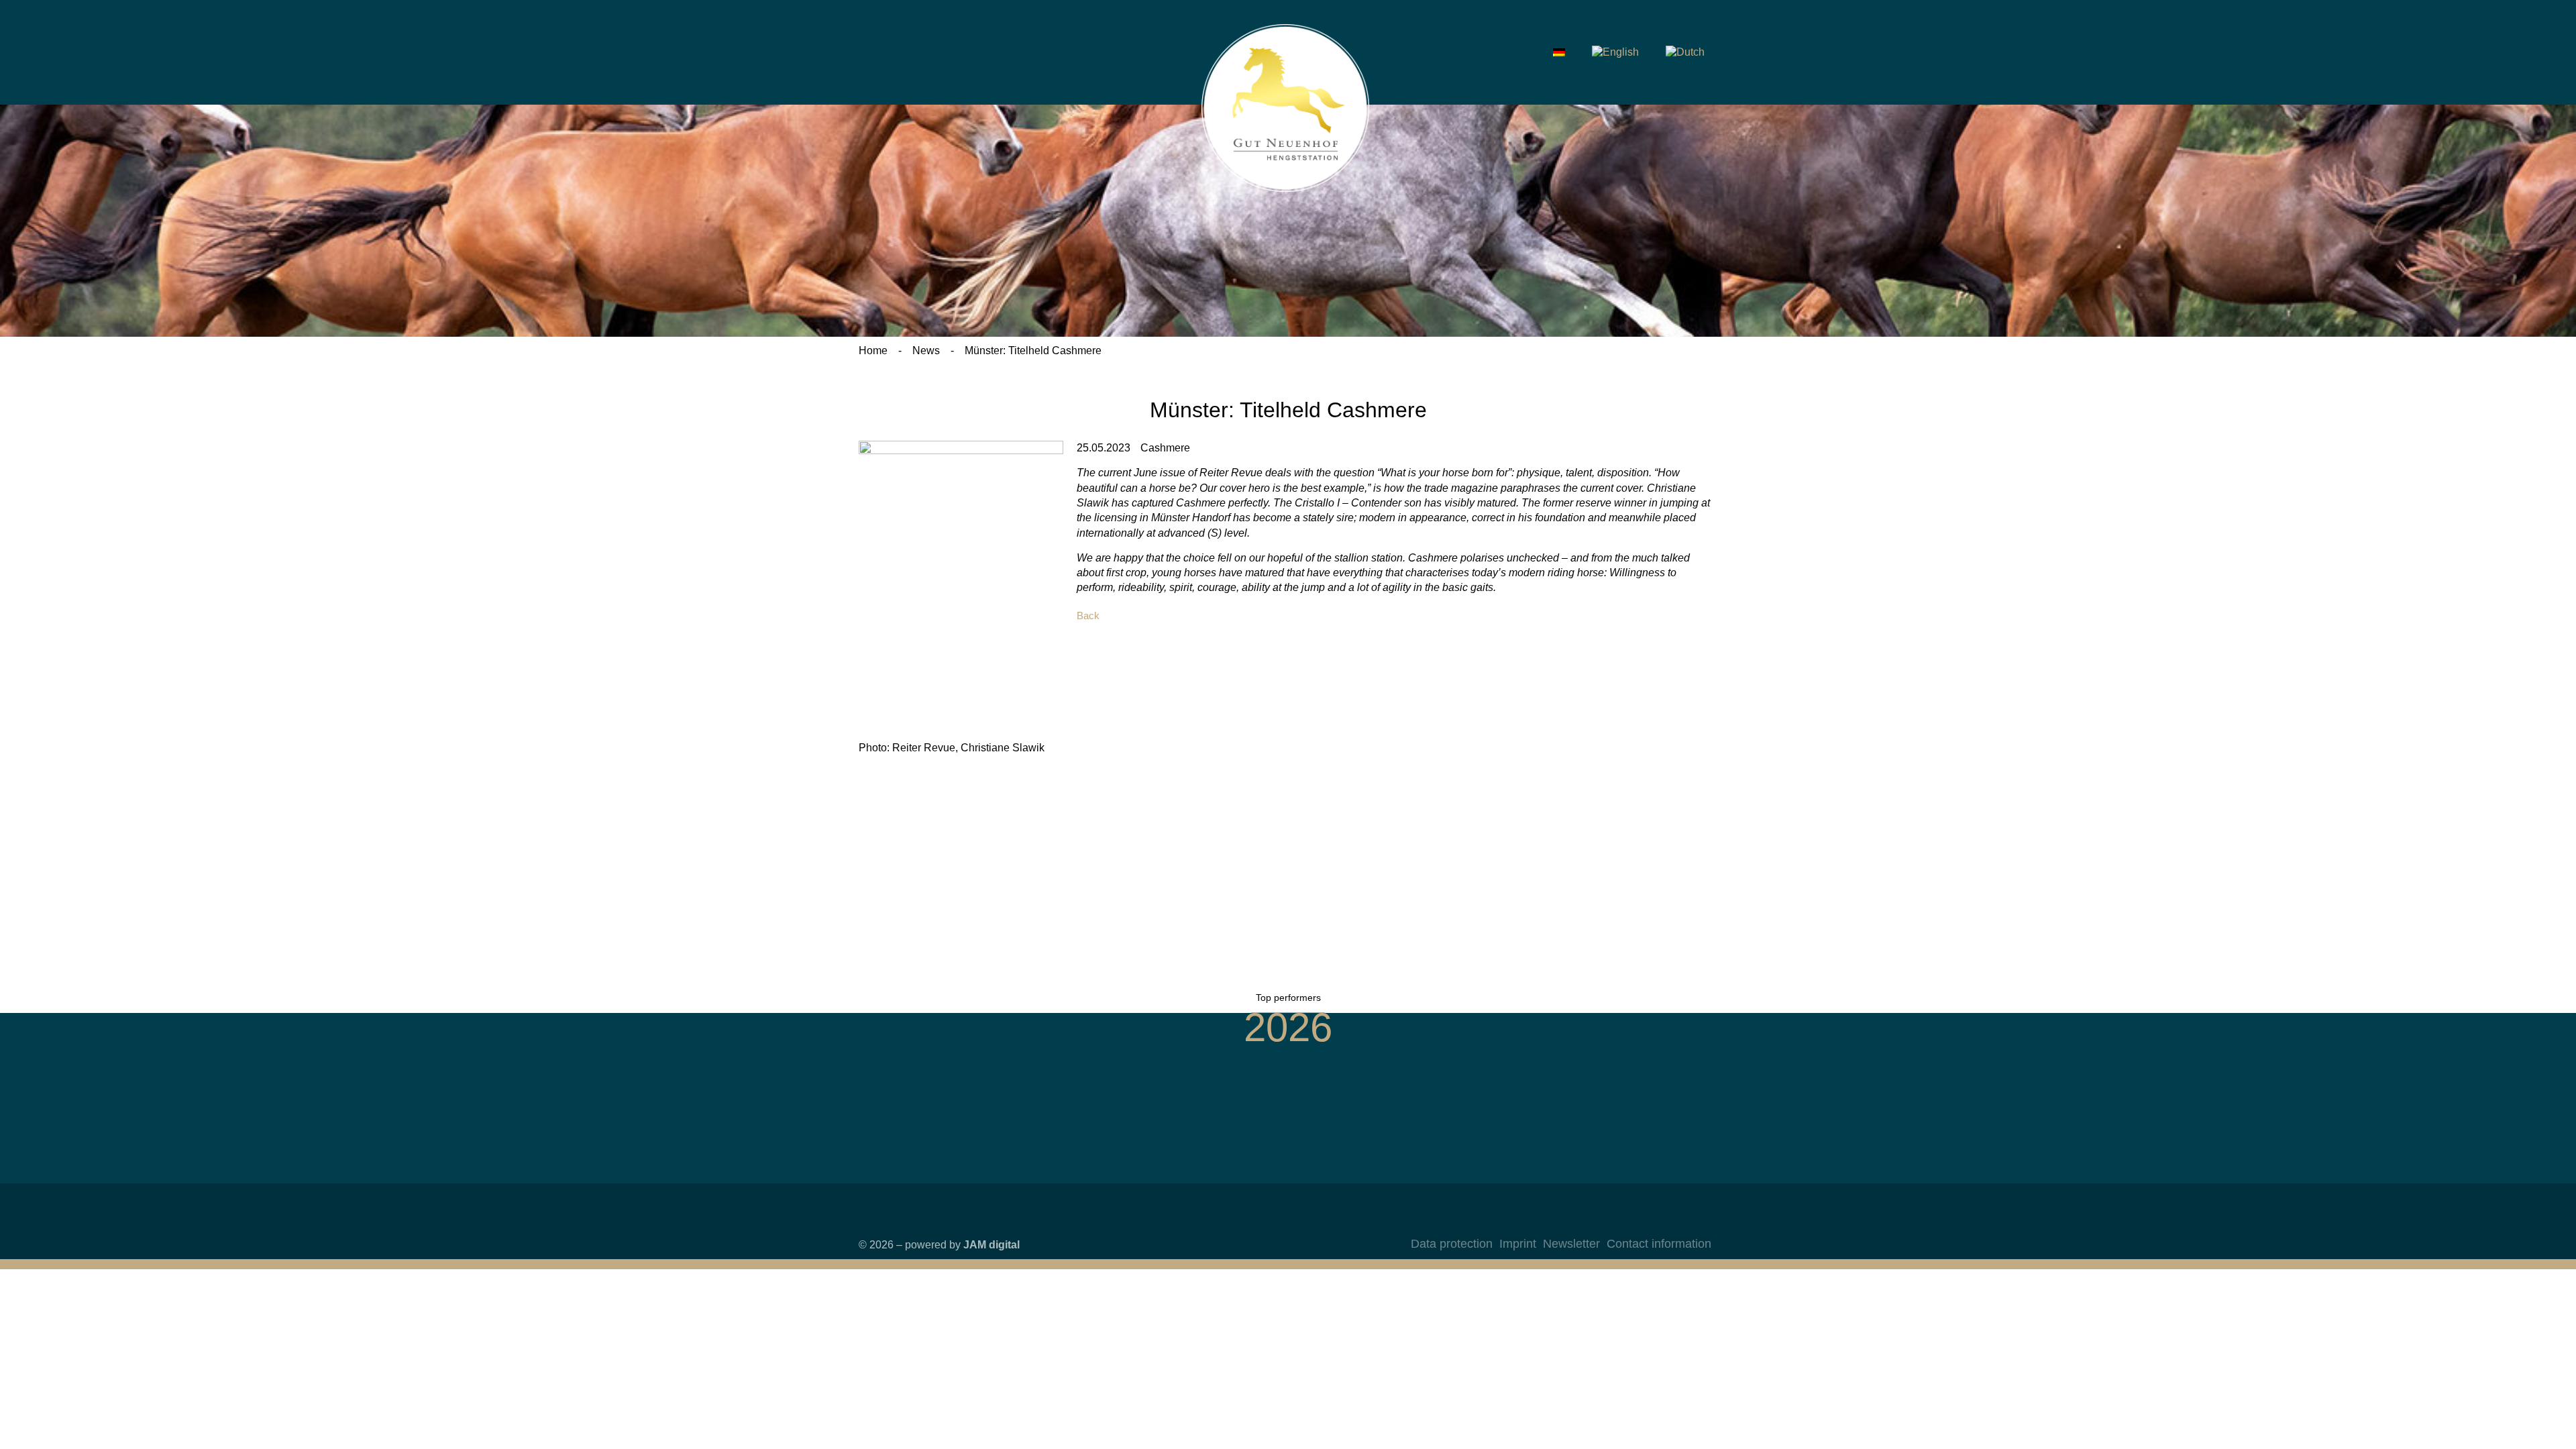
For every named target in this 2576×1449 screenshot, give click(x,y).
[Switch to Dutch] (1685, 52)
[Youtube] (1698, 1222)
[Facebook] (1671, 1222)
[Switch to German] (1559, 52)
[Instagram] (1644, 1222)
